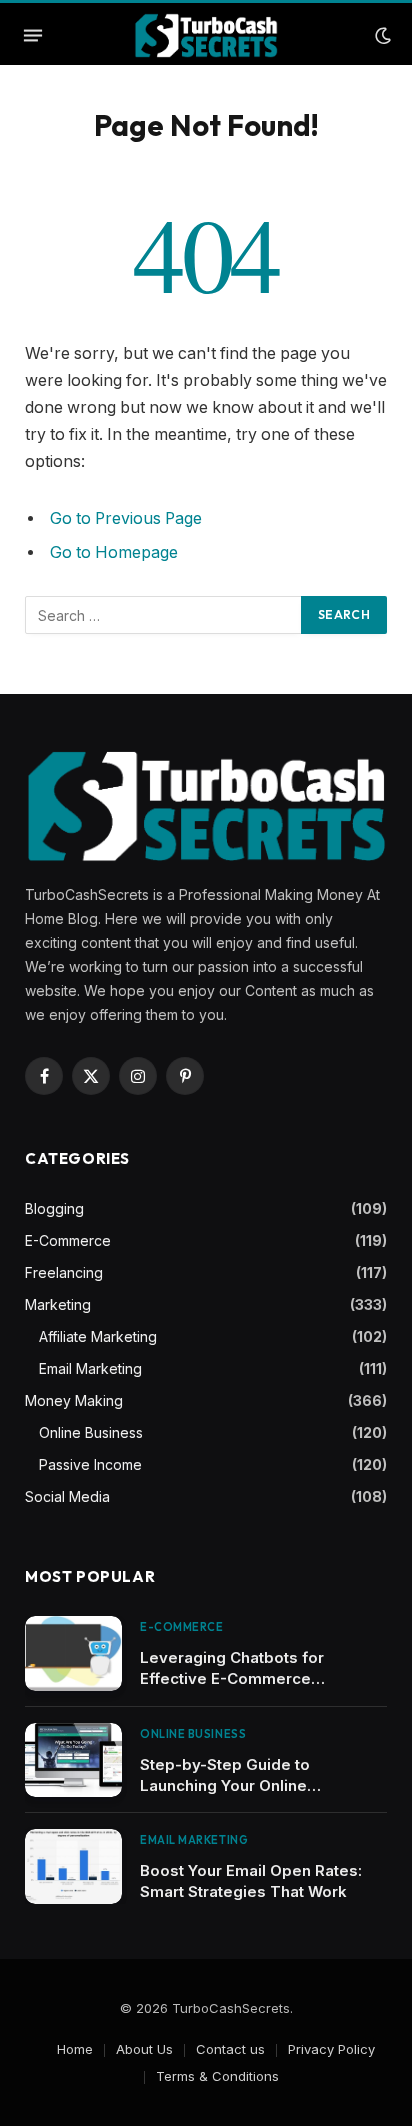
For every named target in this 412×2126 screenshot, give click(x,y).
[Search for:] (164, 615)
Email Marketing (90, 1368)
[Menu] (33, 36)
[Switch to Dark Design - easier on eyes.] (381, 36)
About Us (144, 2049)
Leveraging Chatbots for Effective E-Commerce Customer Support (232, 1678)
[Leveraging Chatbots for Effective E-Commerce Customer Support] (73, 1653)
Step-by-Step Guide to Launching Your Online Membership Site (225, 1785)
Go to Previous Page (126, 518)
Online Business (91, 1432)
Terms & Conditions (217, 2076)
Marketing (58, 1304)
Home (75, 2049)
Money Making (74, 1400)
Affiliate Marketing (98, 1336)
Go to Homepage (114, 552)
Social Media (67, 1496)
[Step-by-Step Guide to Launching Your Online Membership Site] (73, 1760)
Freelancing (64, 1272)
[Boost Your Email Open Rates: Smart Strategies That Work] (73, 1866)
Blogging (54, 1208)
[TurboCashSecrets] (205, 35)
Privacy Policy (331, 2049)
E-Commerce (68, 1240)
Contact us (230, 2049)
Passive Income (90, 1464)
